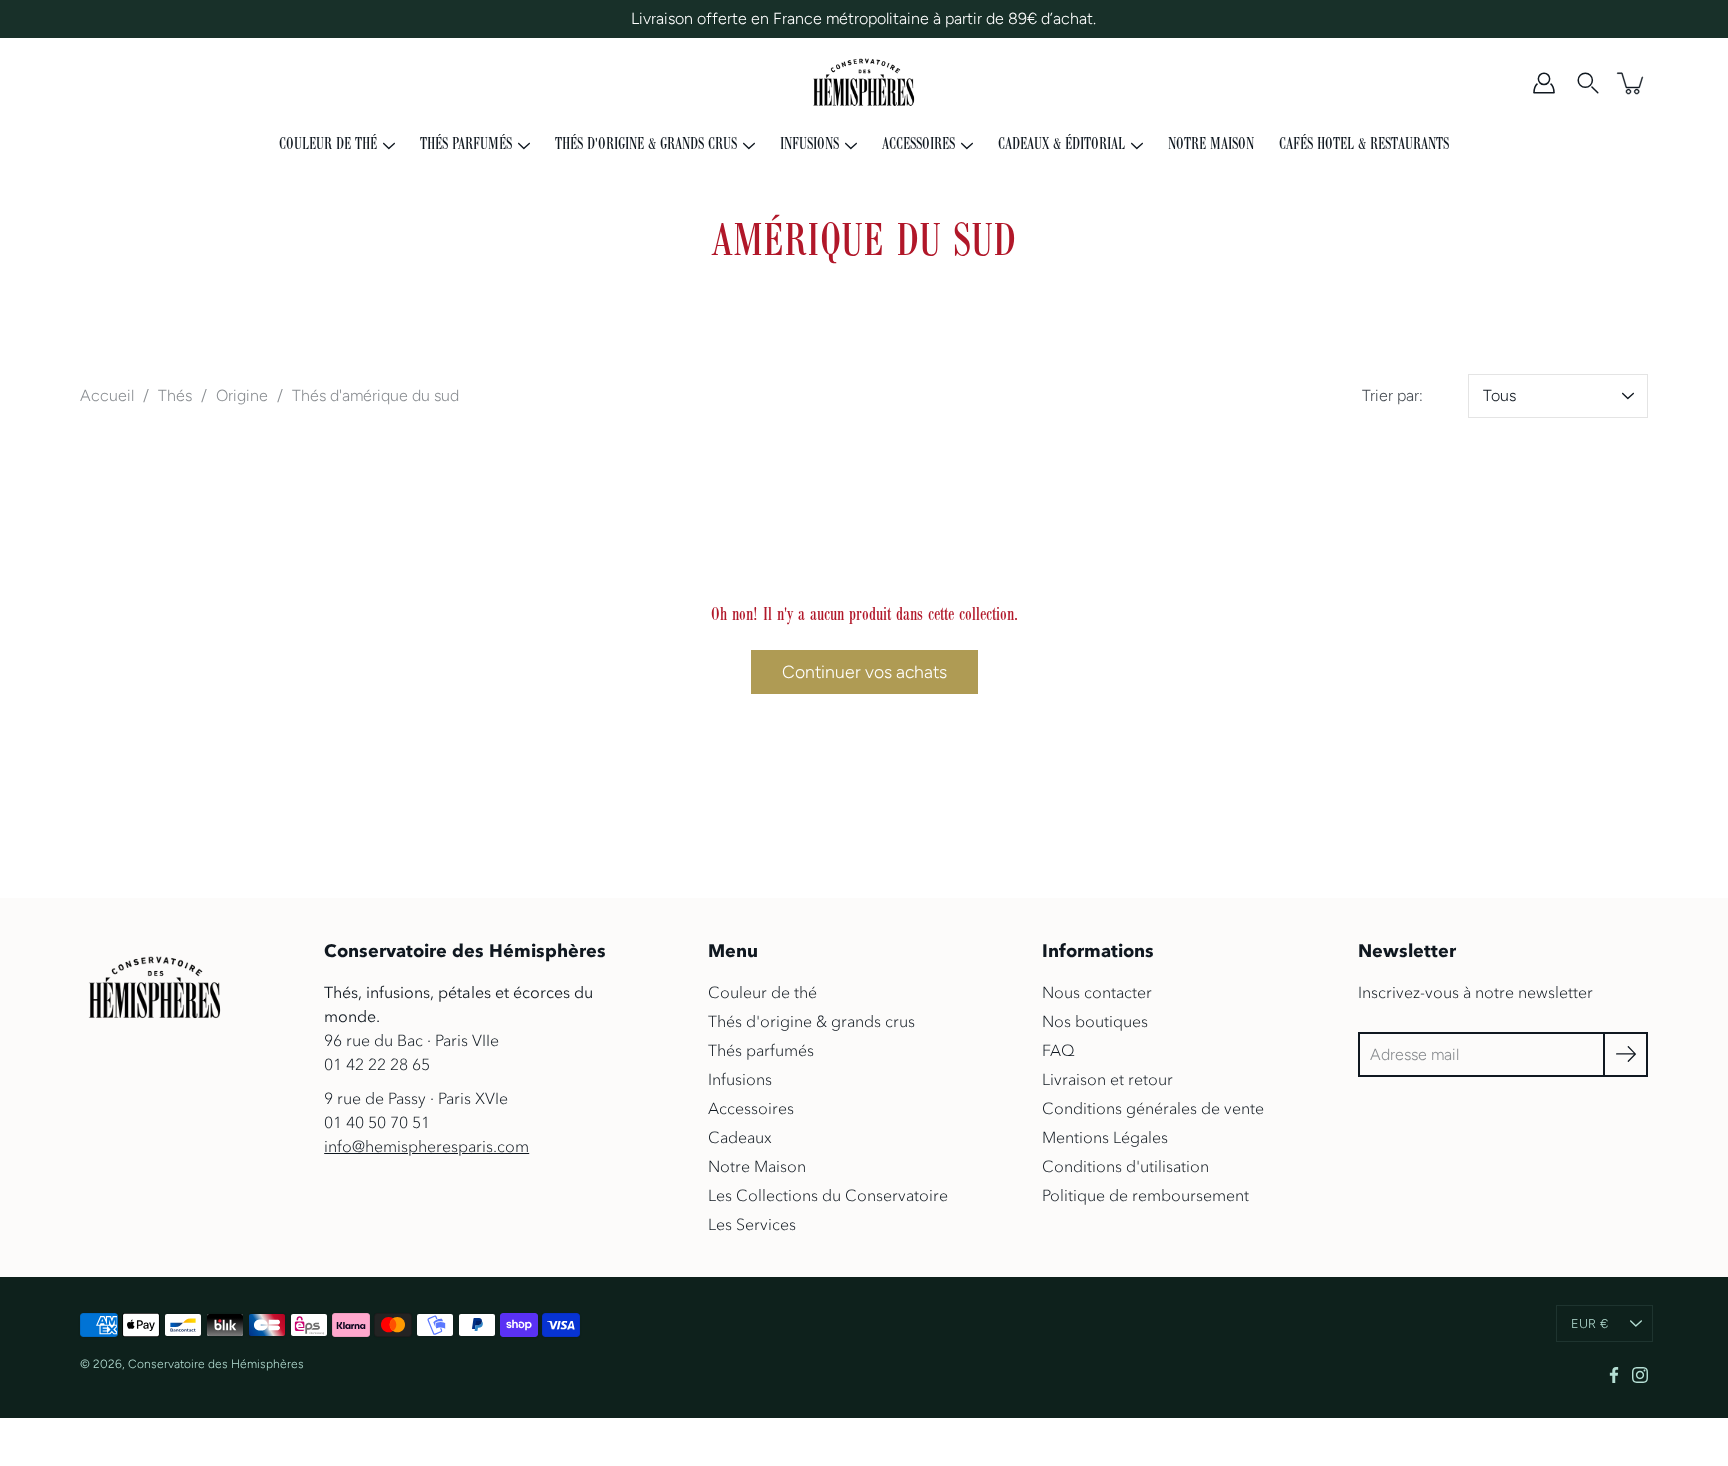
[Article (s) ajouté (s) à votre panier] (1632, 83)
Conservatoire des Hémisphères (216, 1364)
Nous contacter (1097, 992)
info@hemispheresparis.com (426, 1146)
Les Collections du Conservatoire (828, 1195)
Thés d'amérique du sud (375, 395)
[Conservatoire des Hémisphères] (864, 83)
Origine (242, 395)
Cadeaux (740, 1137)
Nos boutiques (1095, 1021)
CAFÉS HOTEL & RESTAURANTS (1364, 145)
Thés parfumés (761, 1050)
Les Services (752, 1224)
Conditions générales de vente (1153, 1108)
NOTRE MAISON (1211, 145)
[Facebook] (1614, 1375)
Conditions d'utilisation (1125, 1166)
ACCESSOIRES (918, 145)
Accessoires (751, 1108)
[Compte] (1544, 83)
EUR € (1589, 1323)
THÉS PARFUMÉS (466, 145)
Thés (175, 395)
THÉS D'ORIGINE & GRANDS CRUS (646, 145)
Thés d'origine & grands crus (811, 1021)
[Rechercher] (1588, 83)
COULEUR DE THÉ (328, 145)
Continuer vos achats (864, 671)
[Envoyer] (1625, 1054)
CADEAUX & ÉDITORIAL (1061, 145)
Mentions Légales (1105, 1137)
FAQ (1058, 1050)
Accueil (107, 395)
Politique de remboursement (1145, 1195)
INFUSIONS (809, 145)
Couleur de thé (762, 992)
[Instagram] (1640, 1375)
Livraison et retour (1107, 1079)
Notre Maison (757, 1166)
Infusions (740, 1079)
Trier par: (1392, 395)
